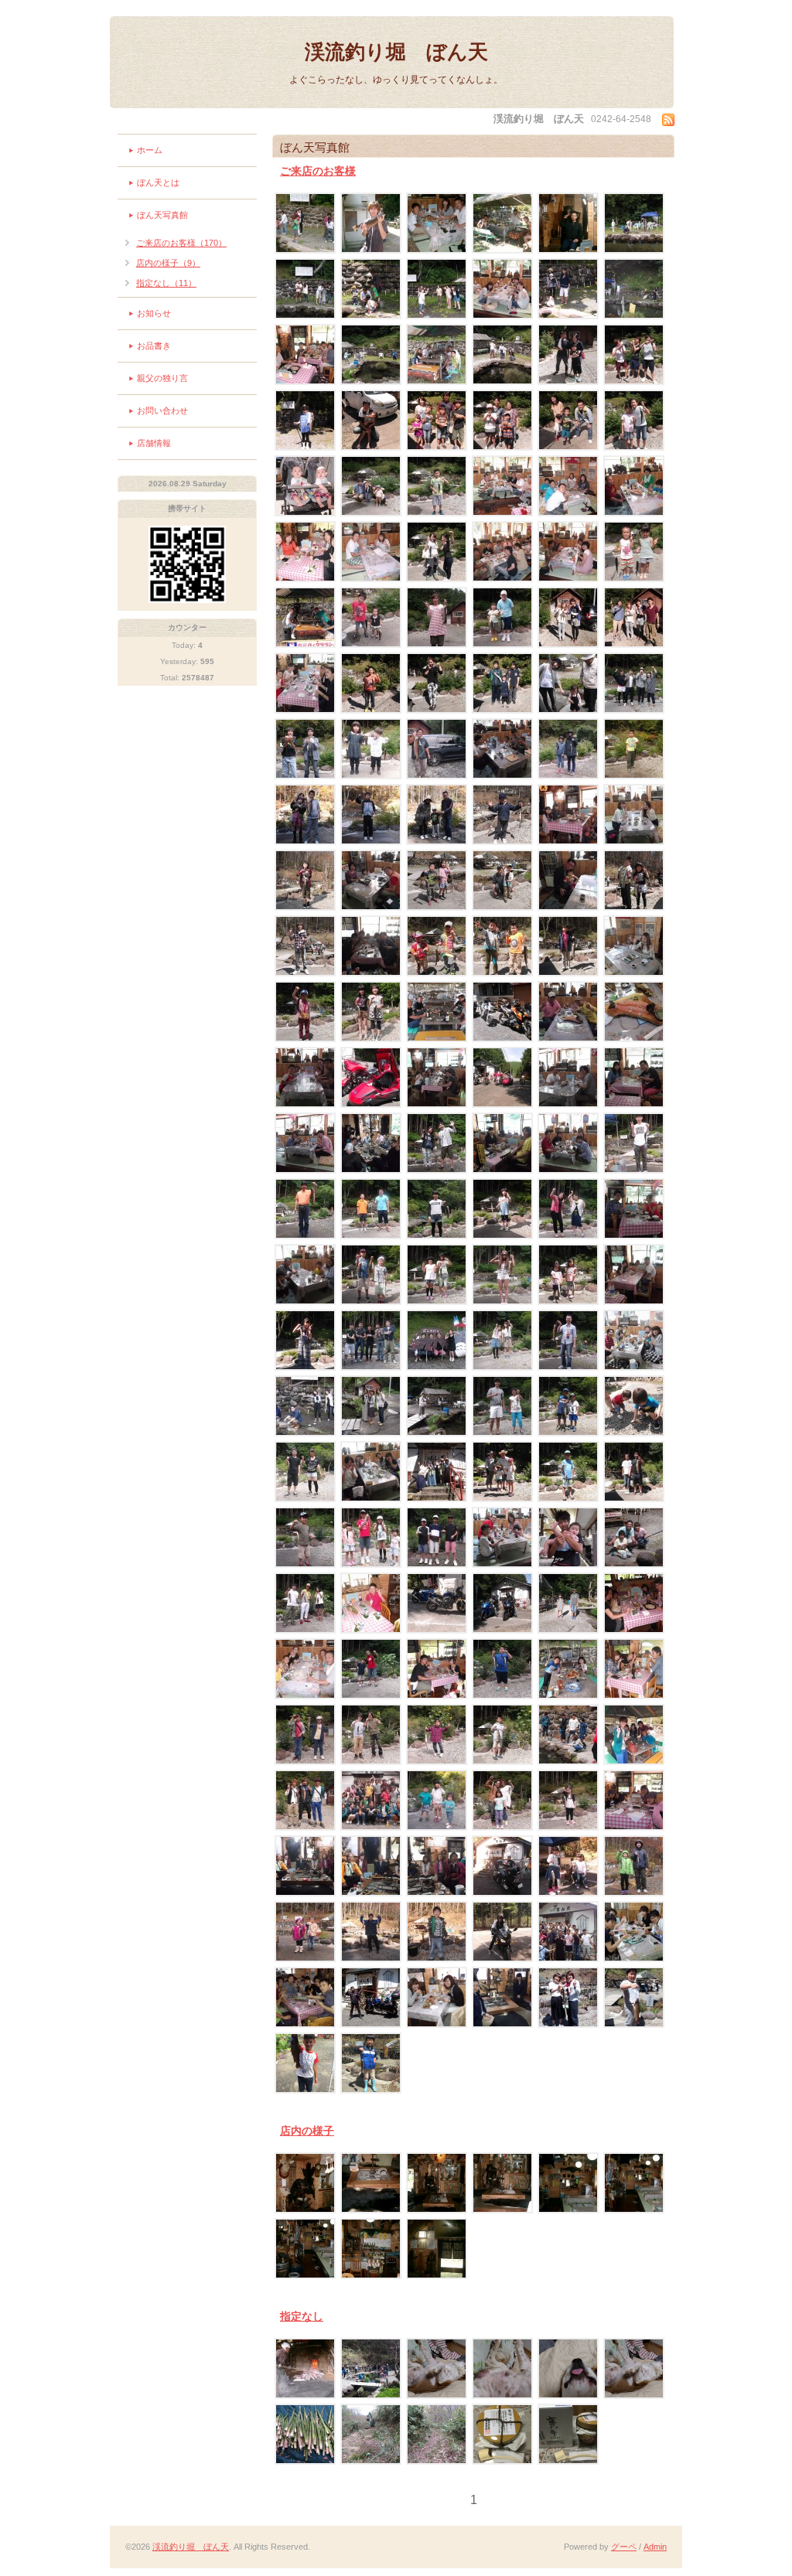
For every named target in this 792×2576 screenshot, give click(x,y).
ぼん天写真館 (162, 215)
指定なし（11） (166, 283)
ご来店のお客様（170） (181, 243)
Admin (655, 2547)
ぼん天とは (158, 182)
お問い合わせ (162, 411)
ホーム (150, 150)
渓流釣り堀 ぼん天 (396, 52)
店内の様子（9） (168, 263)
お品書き (154, 346)
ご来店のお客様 (318, 171)
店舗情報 (154, 443)
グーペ (624, 2547)
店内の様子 (307, 2131)
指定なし (302, 2316)
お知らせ (154, 313)
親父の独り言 (162, 378)
